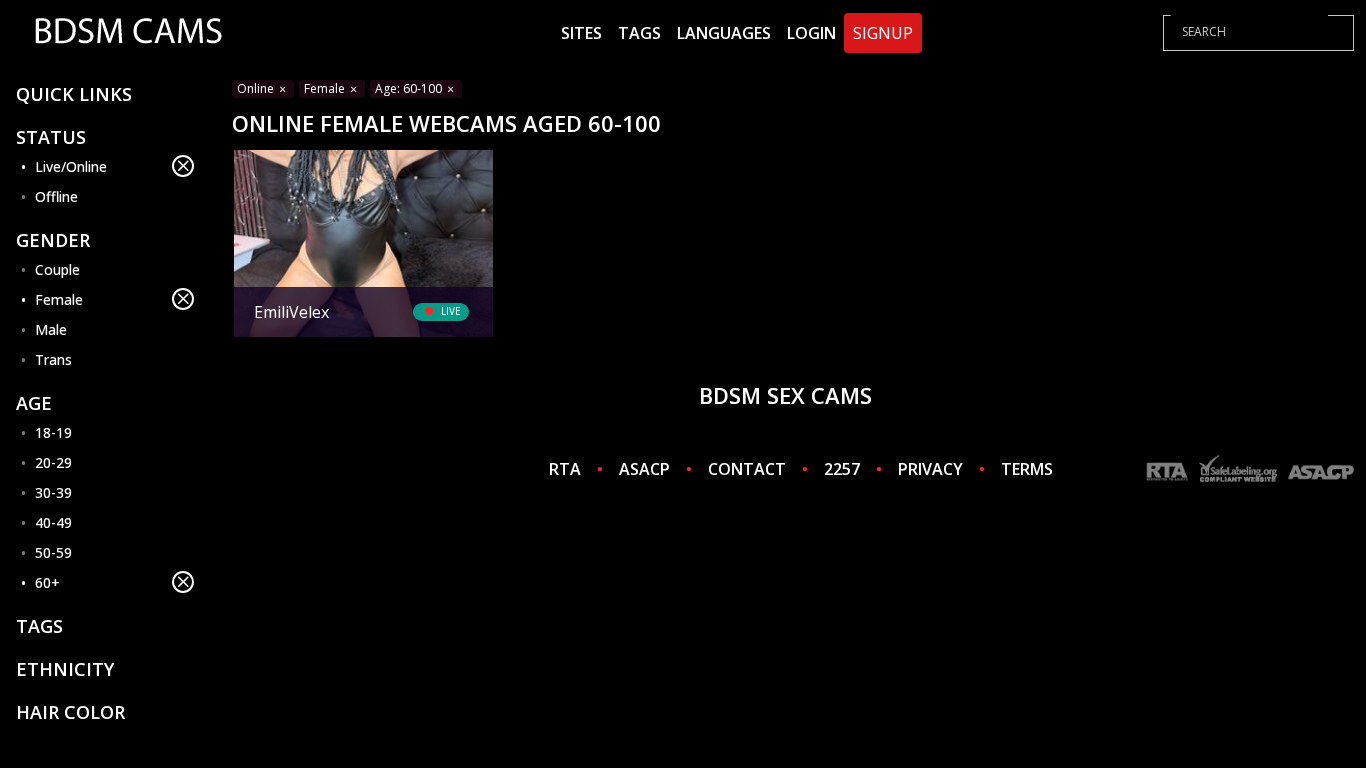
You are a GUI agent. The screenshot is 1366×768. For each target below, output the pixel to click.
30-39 (53, 492)
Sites (581, 33)
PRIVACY (930, 469)
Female (59, 299)
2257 (842, 469)
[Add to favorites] (257, 168)
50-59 (53, 552)
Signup (883, 33)
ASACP (644, 469)
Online (257, 88)
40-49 (53, 522)
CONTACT (747, 469)
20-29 (53, 462)
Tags (639, 33)
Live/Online (71, 166)
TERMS (1027, 469)
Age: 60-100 (410, 88)
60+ (47, 582)
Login (811, 33)
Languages (724, 33)
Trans (53, 359)
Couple (57, 269)
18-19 (53, 432)
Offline (56, 196)
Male (51, 329)
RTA (565, 469)
